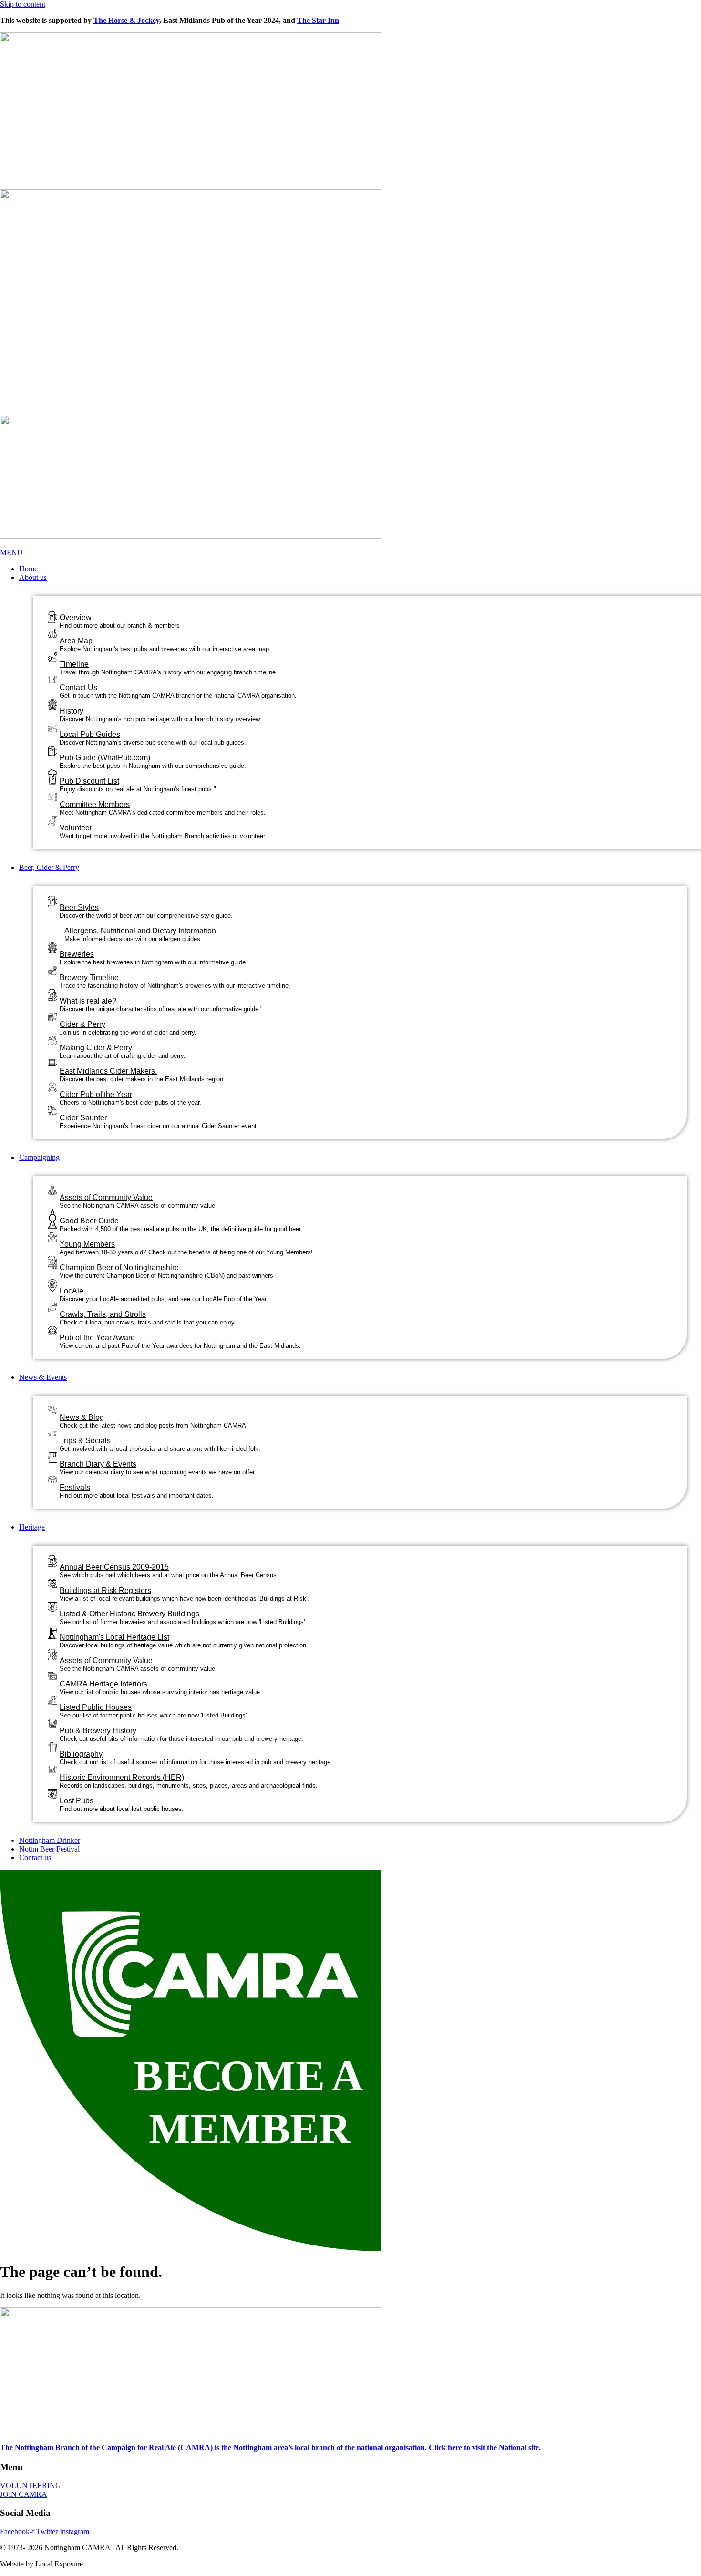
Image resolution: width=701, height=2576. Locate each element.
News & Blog (82, 1417)
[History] (52, 702)
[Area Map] (52, 631)
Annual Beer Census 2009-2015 (114, 1567)
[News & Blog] (52, 1406)
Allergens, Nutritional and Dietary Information (140, 931)
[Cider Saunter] (52, 1108)
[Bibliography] (52, 1745)
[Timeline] (52, 655)
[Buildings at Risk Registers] (52, 1580)
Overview (76, 617)
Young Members (87, 1244)
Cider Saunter (83, 1118)
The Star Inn (318, 20)
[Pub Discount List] (52, 778)
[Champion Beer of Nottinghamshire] (52, 1261)
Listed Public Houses (96, 1707)
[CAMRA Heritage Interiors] (52, 1673)
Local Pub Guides (90, 734)
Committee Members (95, 804)
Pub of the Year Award (97, 1338)
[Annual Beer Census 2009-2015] (52, 1559)
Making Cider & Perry (96, 1048)
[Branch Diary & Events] (52, 1455)
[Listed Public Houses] (52, 1698)
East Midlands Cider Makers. (108, 1071)
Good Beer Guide (89, 1221)
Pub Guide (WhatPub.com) (105, 758)
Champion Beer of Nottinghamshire (119, 1267)
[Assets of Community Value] (52, 1188)
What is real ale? (88, 1001)
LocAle (72, 1291)
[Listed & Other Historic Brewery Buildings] (52, 1604)
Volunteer (76, 828)
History (72, 711)
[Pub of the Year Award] (52, 1328)
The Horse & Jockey (126, 20)
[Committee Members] (52, 795)
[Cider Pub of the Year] (52, 1085)
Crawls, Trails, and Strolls (103, 1314)
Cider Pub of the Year (96, 1094)
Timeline (74, 664)
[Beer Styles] (52, 900)
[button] (360, 578)
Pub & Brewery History (98, 1731)
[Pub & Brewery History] (52, 1720)
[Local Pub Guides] (52, 725)
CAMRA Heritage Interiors (103, 1684)
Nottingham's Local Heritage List (114, 1637)
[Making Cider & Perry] (52, 1038)
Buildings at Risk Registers (105, 1590)
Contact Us (78, 688)
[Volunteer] (52, 819)
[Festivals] (52, 1475)
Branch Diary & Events (98, 1464)
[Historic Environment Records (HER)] (52, 1766)
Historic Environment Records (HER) (122, 1777)
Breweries (77, 954)
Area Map (76, 641)
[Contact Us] (52, 676)
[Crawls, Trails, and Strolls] (52, 1305)
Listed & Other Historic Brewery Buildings (129, 1614)
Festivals (75, 1487)
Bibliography (81, 1754)
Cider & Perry (82, 1024)
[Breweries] (52, 946)
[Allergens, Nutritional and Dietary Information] (57, 928)
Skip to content (23, 4)
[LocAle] (52, 1284)
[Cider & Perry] (52, 1014)
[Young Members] (52, 1235)
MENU (11, 553)
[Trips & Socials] (52, 1429)
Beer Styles (79, 907)
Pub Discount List (89, 781)
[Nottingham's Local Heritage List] (52, 1631)
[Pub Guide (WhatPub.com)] (52, 750)
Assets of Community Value (106, 1197)
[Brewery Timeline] (52, 968)
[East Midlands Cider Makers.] (52, 1059)
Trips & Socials (85, 1441)
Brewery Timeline (89, 978)
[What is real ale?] (52, 993)
